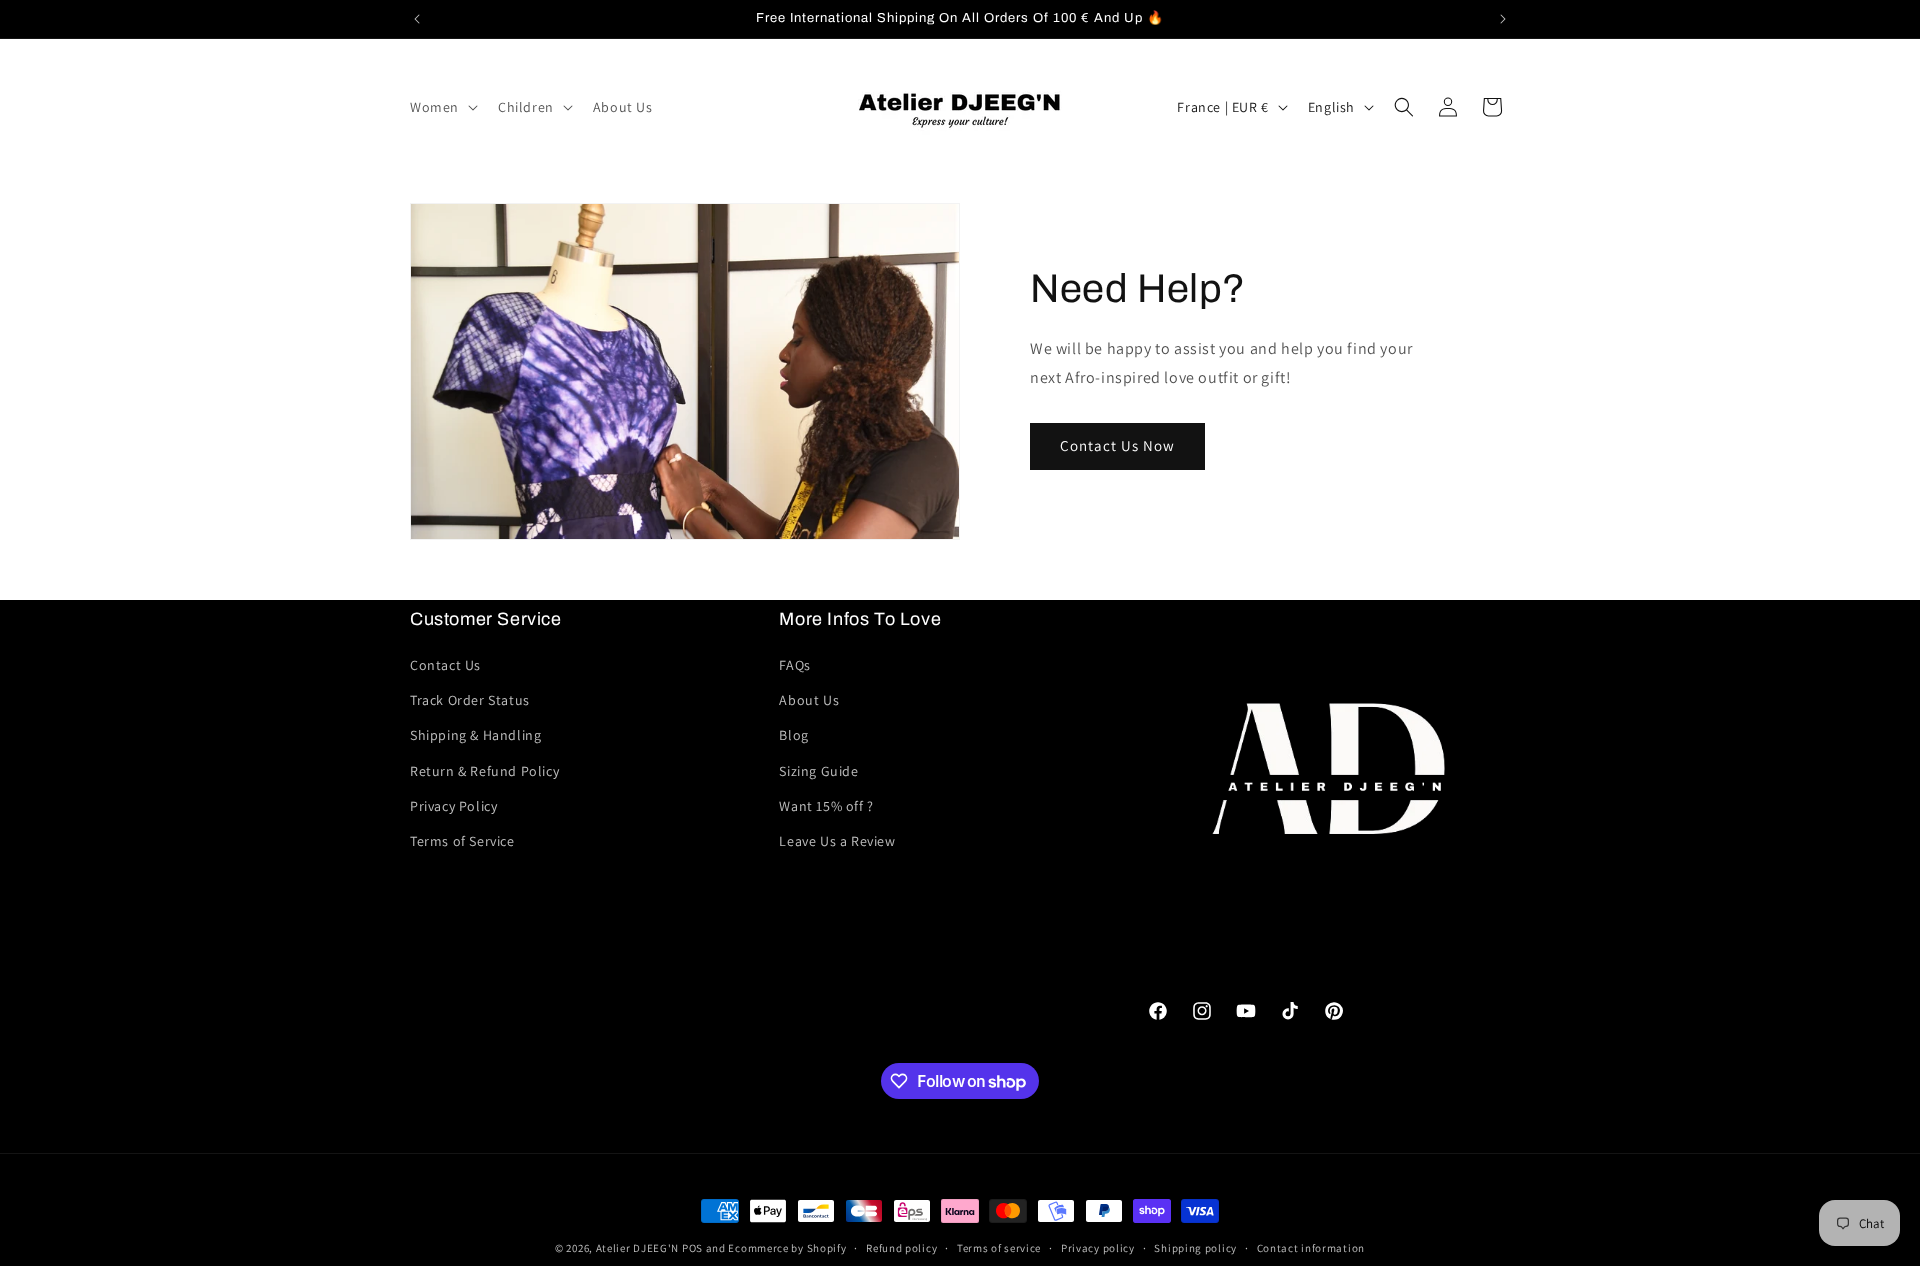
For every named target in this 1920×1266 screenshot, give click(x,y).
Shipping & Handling (475, 735)
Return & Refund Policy (484, 771)
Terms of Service (462, 841)
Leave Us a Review (837, 841)
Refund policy (901, 1248)
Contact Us (445, 665)
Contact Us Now (1117, 445)
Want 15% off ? (826, 806)
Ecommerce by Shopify (787, 1248)
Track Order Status (470, 700)
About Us (809, 700)
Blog (793, 735)
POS (692, 1248)
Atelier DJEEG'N (638, 1248)
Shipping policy (1195, 1248)
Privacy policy (1098, 1248)
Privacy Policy (453, 806)
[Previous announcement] (417, 19)
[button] (442, 107)
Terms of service (999, 1248)
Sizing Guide (818, 771)
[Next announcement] (1503, 19)
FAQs (794, 665)
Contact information (1311, 1248)
